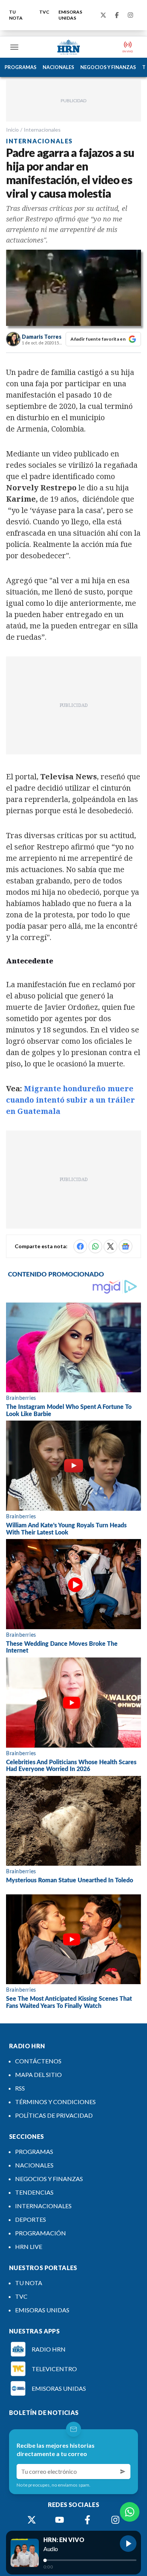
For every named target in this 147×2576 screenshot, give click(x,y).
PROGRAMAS (21, 67)
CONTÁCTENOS (38, 2061)
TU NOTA (16, 15)
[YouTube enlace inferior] (60, 2520)
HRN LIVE (29, 2247)
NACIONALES (58, 67)
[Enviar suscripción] (123, 2472)
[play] (128, 2544)
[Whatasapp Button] (130, 2512)
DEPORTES (31, 2219)
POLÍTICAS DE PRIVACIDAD (54, 2115)
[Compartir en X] (110, 1246)
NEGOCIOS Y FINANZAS (108, 67)
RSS (20, 2088)
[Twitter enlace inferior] (32, 2520)
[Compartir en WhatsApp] (95, 1246)
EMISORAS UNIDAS (70, 15)
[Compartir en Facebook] (80, 1246)
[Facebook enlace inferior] (87, 2520)
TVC (44, 12)
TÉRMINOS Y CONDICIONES (55, 2102)
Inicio (12, 130)
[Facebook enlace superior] (117, 15)
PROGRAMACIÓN (41, 2233)
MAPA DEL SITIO (38, 2074)
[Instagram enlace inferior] (115, 2520)
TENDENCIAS (34, 2192)
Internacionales (42, 130)
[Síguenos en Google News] (126, 1246)
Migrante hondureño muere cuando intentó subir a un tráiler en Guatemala (70, 1100)
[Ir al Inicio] (69, 47)
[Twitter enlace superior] (103, 15)
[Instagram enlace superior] (130, 15)
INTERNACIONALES (43, 2206)
